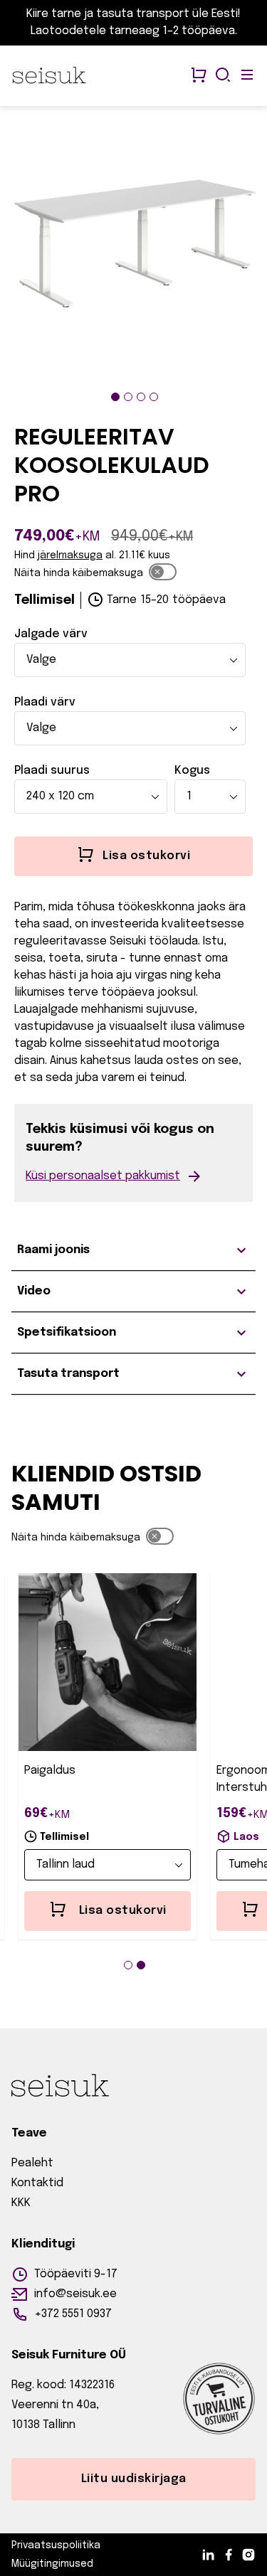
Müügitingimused (52, 2564)
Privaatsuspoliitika (56, 2545)
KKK (21, 2203)
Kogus (192, 771)
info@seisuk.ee (75, 2294)
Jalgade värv (51, 634)
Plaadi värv (45, 702)
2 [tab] (128, 397)
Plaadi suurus (52, 771)
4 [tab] (154, 397)
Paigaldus (50, 1771)
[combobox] (130, 660)
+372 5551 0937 (73, 2314)
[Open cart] (199, 76)
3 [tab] (141, 397)
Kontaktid (37, 2183)
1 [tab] (115, 397)
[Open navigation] (247, 76)
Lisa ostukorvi (123, 1911)
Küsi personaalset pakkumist (103, 1176)
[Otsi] (223, 76)
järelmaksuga (70, 555)
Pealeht (32, 2163)
